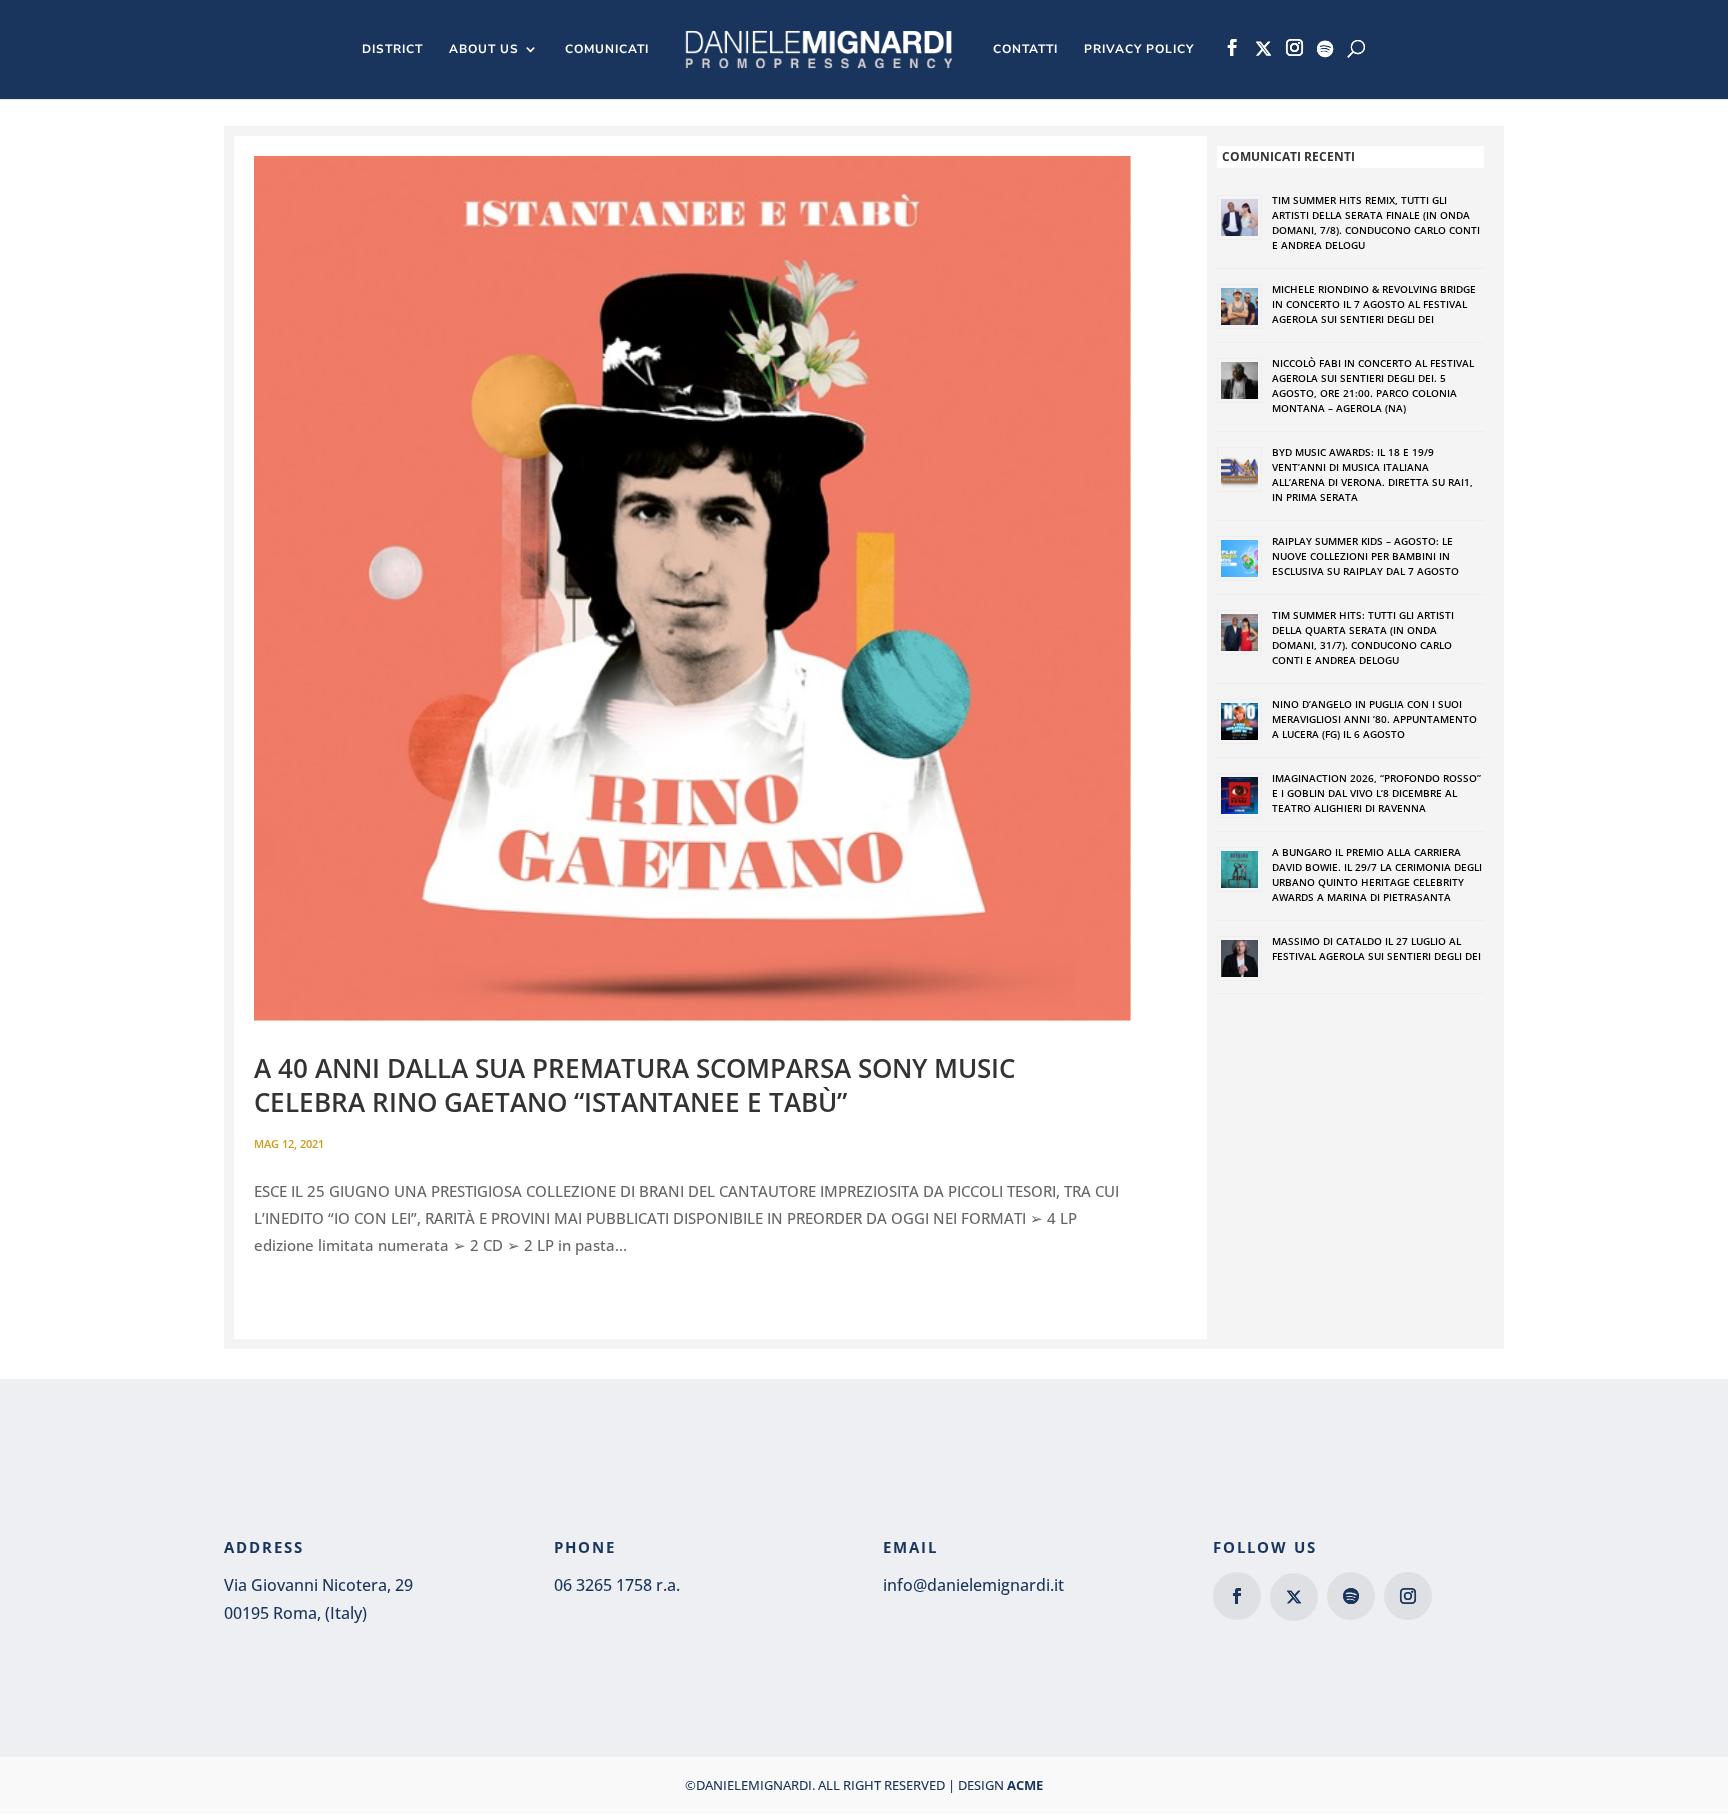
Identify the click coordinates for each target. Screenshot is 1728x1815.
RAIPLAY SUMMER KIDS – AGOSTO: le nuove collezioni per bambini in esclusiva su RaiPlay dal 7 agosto (1365, 556)
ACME (1025, 1785)
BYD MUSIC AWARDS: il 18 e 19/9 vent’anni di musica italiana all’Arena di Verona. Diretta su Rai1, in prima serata (1372, 474)
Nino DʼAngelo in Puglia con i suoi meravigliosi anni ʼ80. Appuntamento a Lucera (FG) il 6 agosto (1374, 719)
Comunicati (607, 49)
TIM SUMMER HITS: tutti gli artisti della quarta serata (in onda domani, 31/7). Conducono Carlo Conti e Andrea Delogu (1363, 637)
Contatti (1025, 49)
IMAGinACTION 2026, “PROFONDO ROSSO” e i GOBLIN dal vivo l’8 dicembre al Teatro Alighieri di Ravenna (1376, 793)
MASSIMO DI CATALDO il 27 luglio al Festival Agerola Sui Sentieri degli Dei (1376, 948)
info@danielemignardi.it (973, 1585)
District (392, 49)
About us (484, 49)
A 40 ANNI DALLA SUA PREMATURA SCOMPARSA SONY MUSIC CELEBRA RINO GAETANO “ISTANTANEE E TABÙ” (634, 1085)
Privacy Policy (1139, 49)
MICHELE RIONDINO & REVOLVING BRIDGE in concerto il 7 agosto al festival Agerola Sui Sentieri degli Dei (1374, 304)
